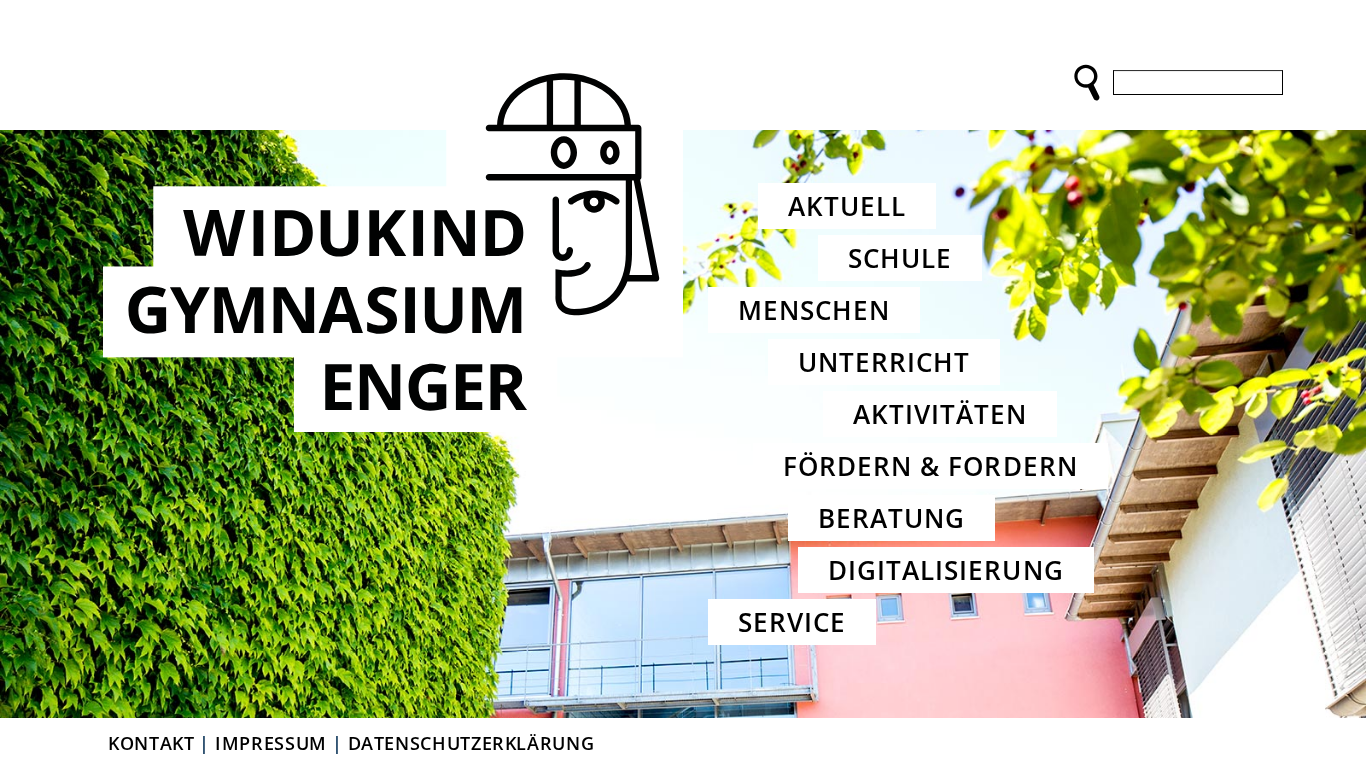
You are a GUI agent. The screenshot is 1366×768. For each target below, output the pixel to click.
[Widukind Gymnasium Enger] (393, 242)
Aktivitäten (940, 414)
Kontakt (151, 743)
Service (792, 622)
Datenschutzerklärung (471, 743)
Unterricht (884, 362)
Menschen (814, 310)
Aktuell (847, 206)
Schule (900, 258)
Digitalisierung (946, 570)
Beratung (891, 518)
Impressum (271, 743)
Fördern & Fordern (930, 466)
